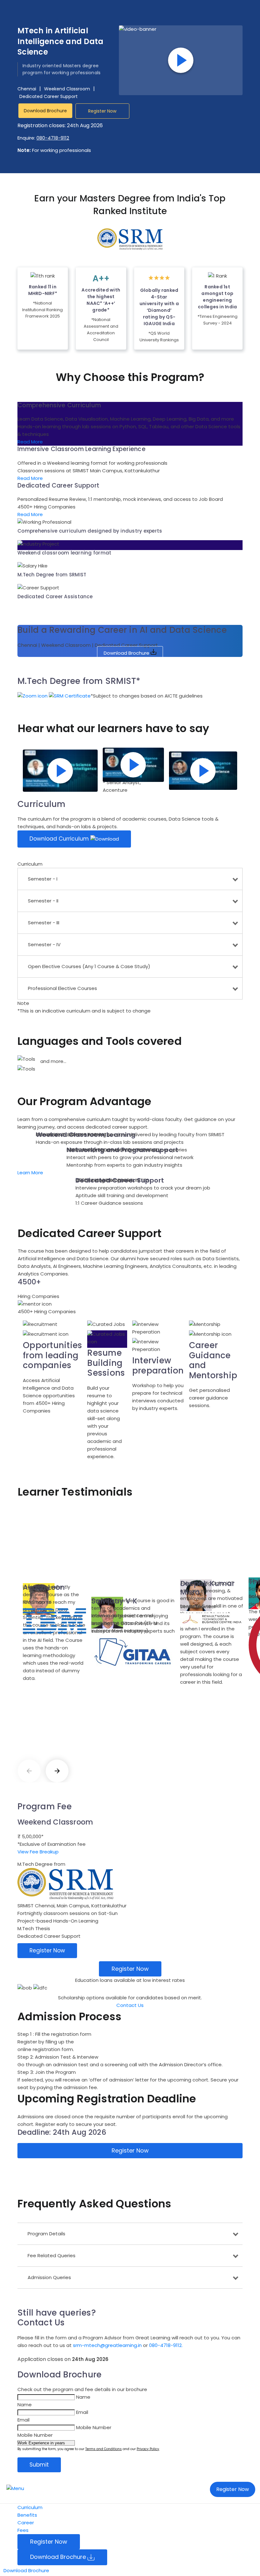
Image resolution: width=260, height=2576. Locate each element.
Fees (23, 2530)
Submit (39, 2465)
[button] (54, 698)
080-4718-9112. (166, 2345)
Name (83, 2397)
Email (82, 2412)
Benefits (27, 2515)
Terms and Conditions (104, 2449)
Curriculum (30, 2507)
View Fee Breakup (38, 1852)
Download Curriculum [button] (60, 839)
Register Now (102, 111)
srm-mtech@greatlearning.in (107, 2345)
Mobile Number (94, 2427)
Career (26, 2523)
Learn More (30, 1173)
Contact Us (130, 2005)
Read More (30, 442)
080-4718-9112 (53, 138)
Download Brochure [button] (45, 111)
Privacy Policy (148, 2449)
